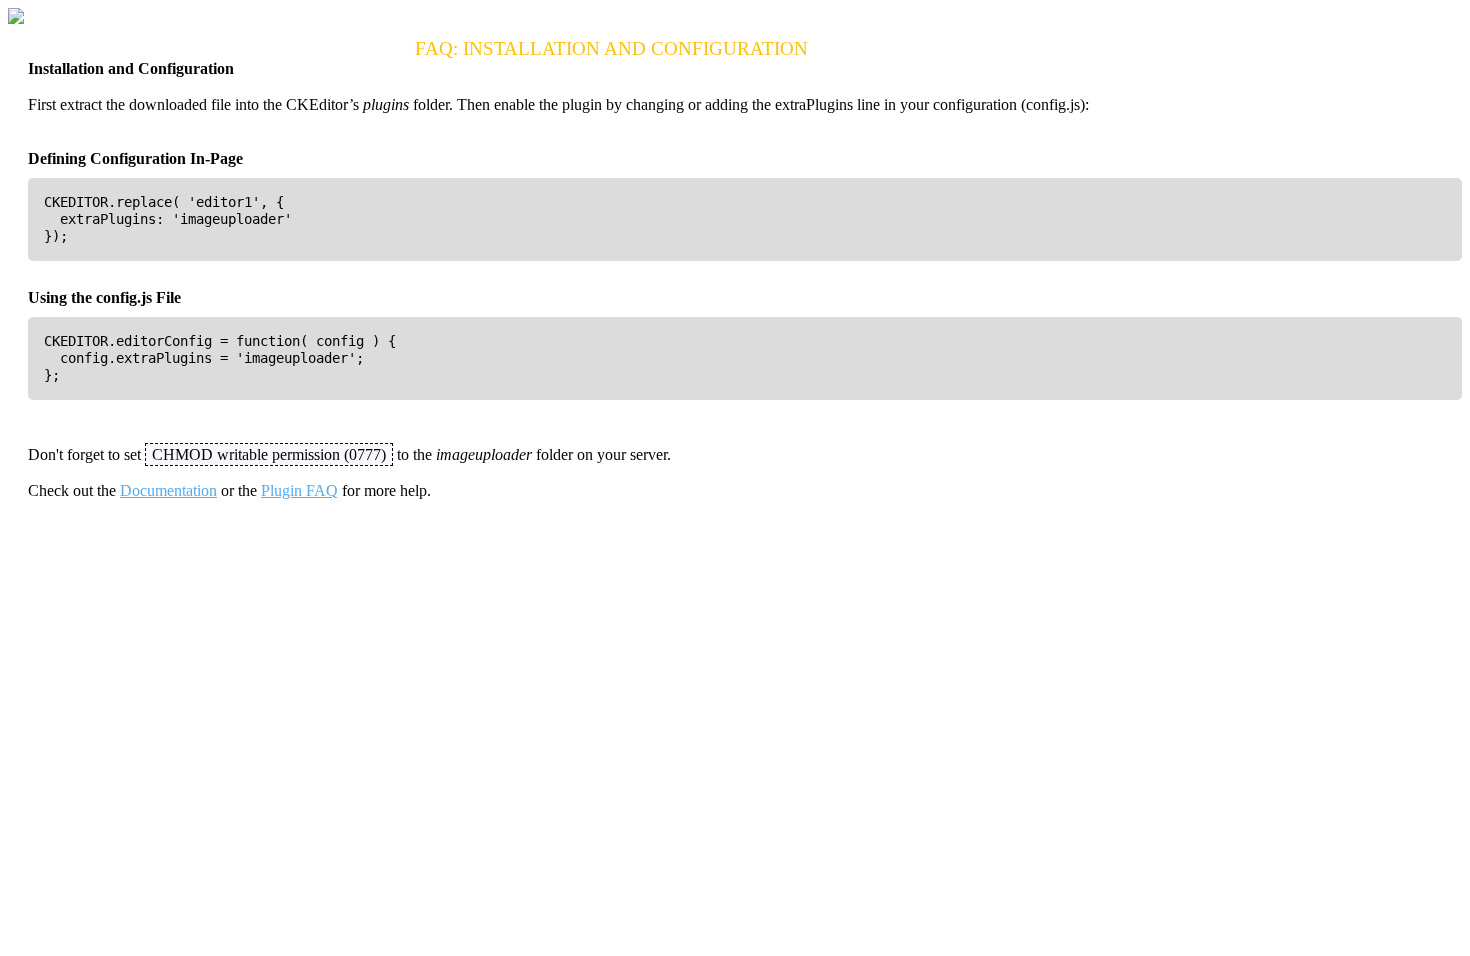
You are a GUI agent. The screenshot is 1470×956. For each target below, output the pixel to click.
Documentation (168, 490)
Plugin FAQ (299, 490)
